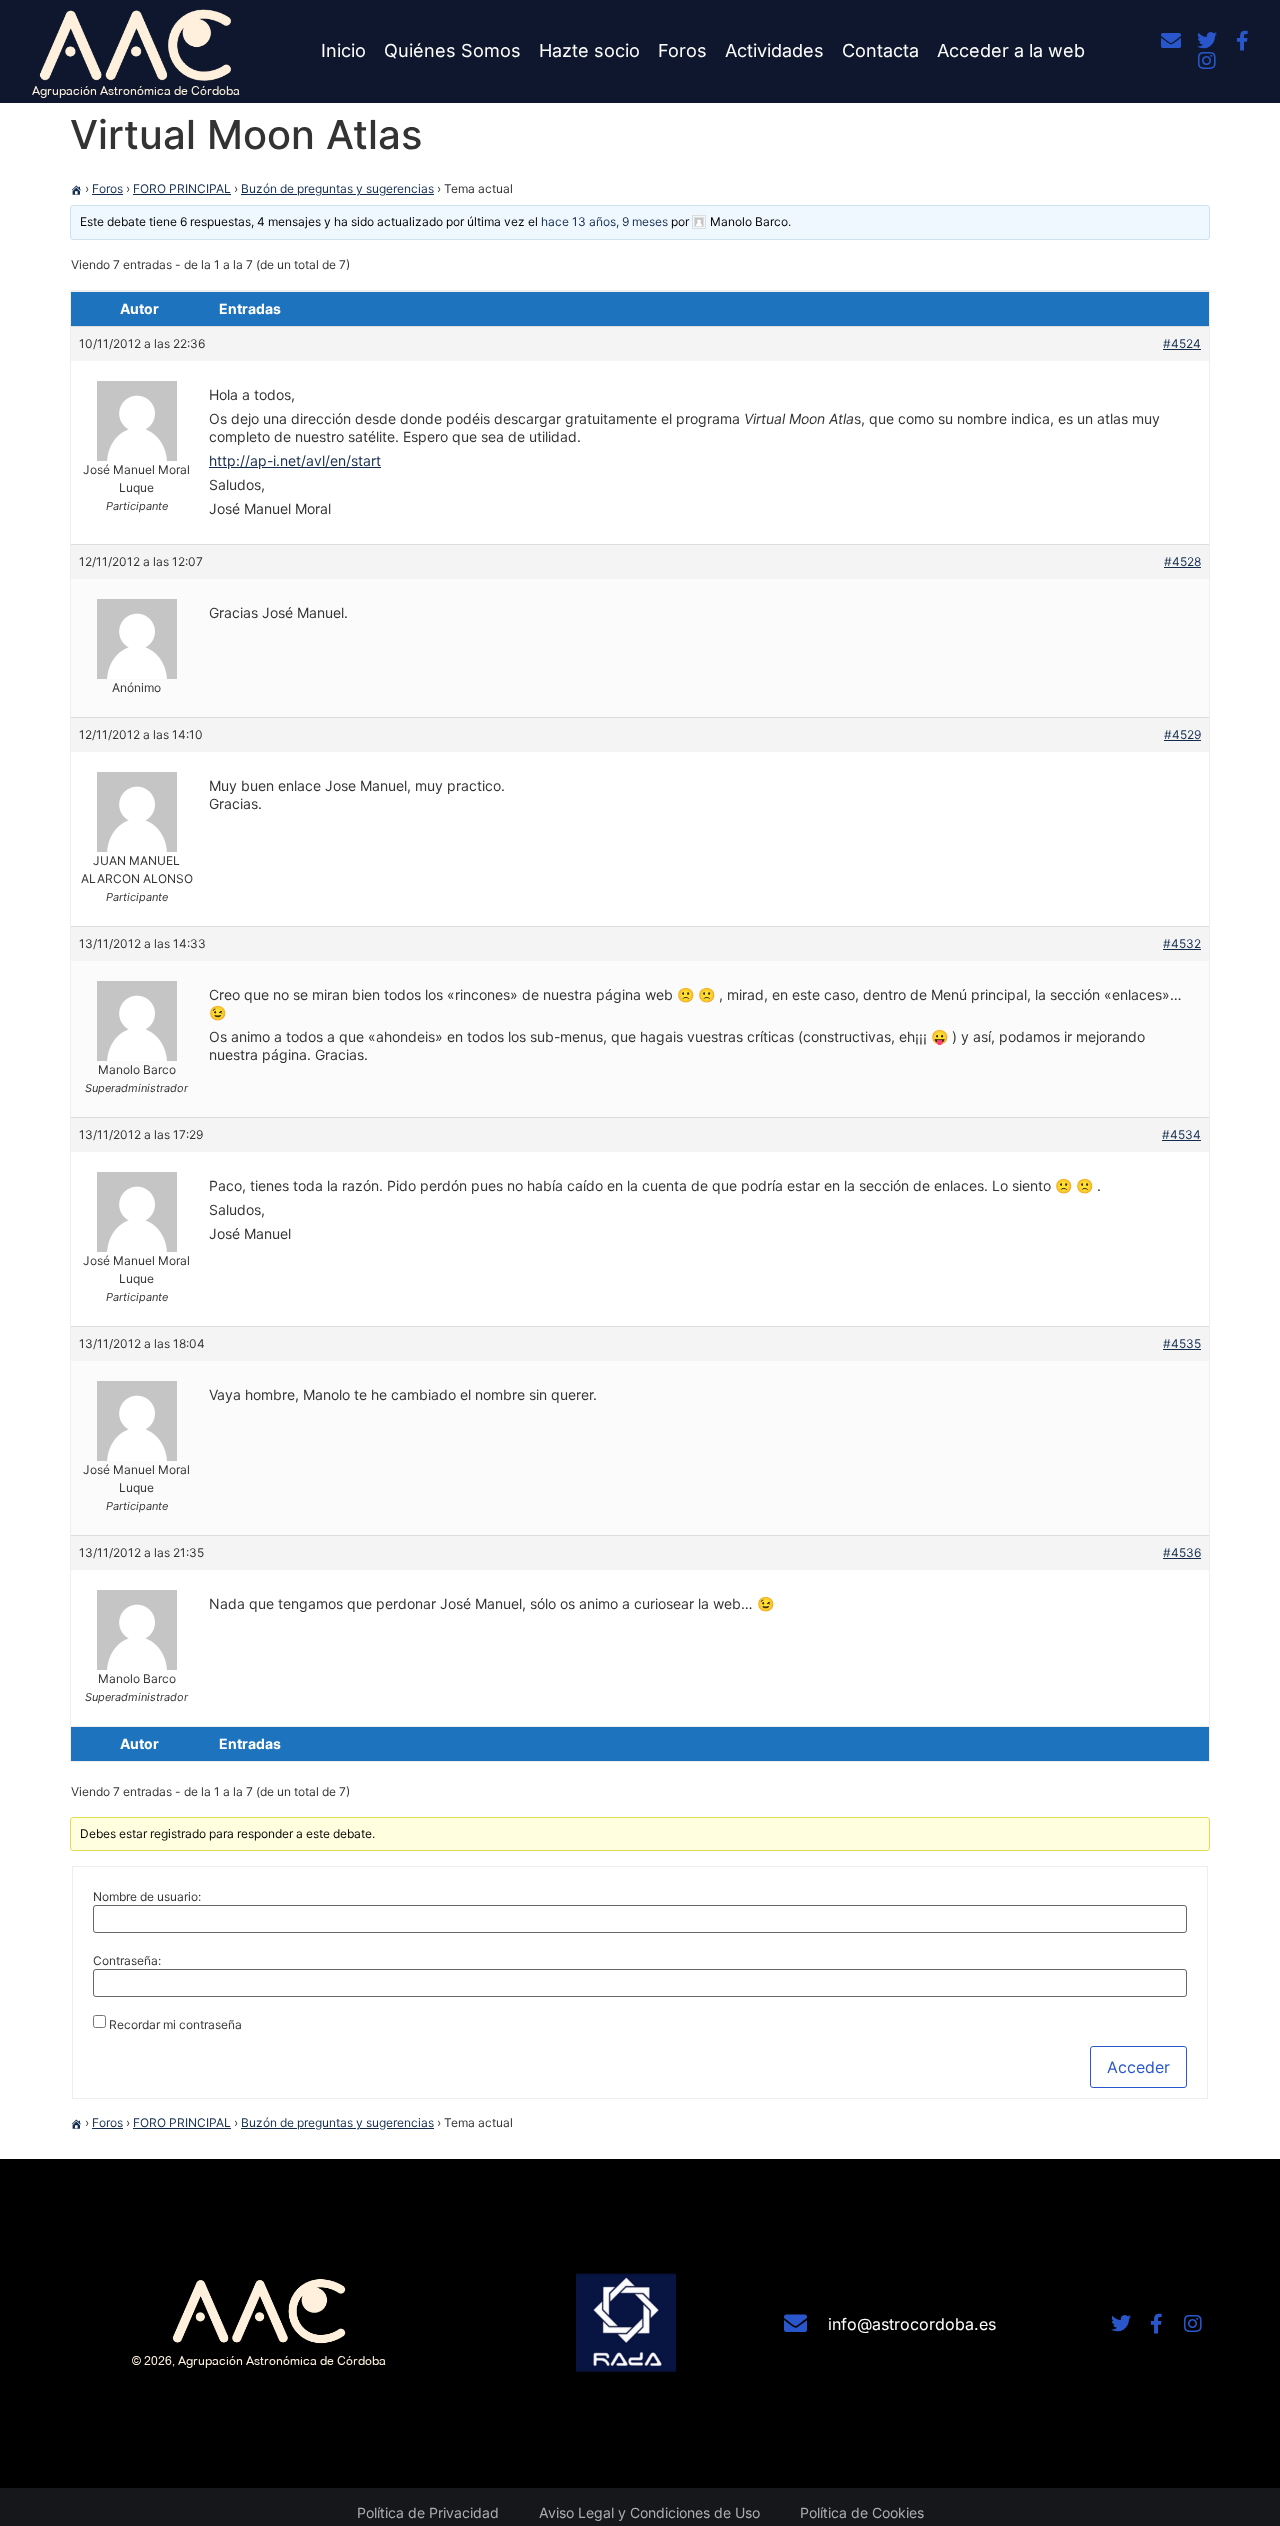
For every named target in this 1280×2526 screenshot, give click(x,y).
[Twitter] (1207, 41)
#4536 (1182, 1552)
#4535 (1182, 1343)
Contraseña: (127, 1961)
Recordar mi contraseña (175, 2025)
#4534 (1181, 1134)
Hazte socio (589, 50)
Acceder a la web (1011, 50)
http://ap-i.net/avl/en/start (295, 460)
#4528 (1182, 561)
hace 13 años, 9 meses (604, 221)
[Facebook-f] (1243, 41)
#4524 (1182, 343)
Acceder (1138, 2067)
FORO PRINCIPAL (182, 188)
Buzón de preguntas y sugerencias (337, 188)
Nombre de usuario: (147, 1897)
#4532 (1182, 943)
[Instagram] (1207, 61)
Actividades (774, 50)
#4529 (1182, 734)
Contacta (880, 50)
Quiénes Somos (452, 50)
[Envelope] (1171, 41)
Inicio (343, 50)
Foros (682, 50)
